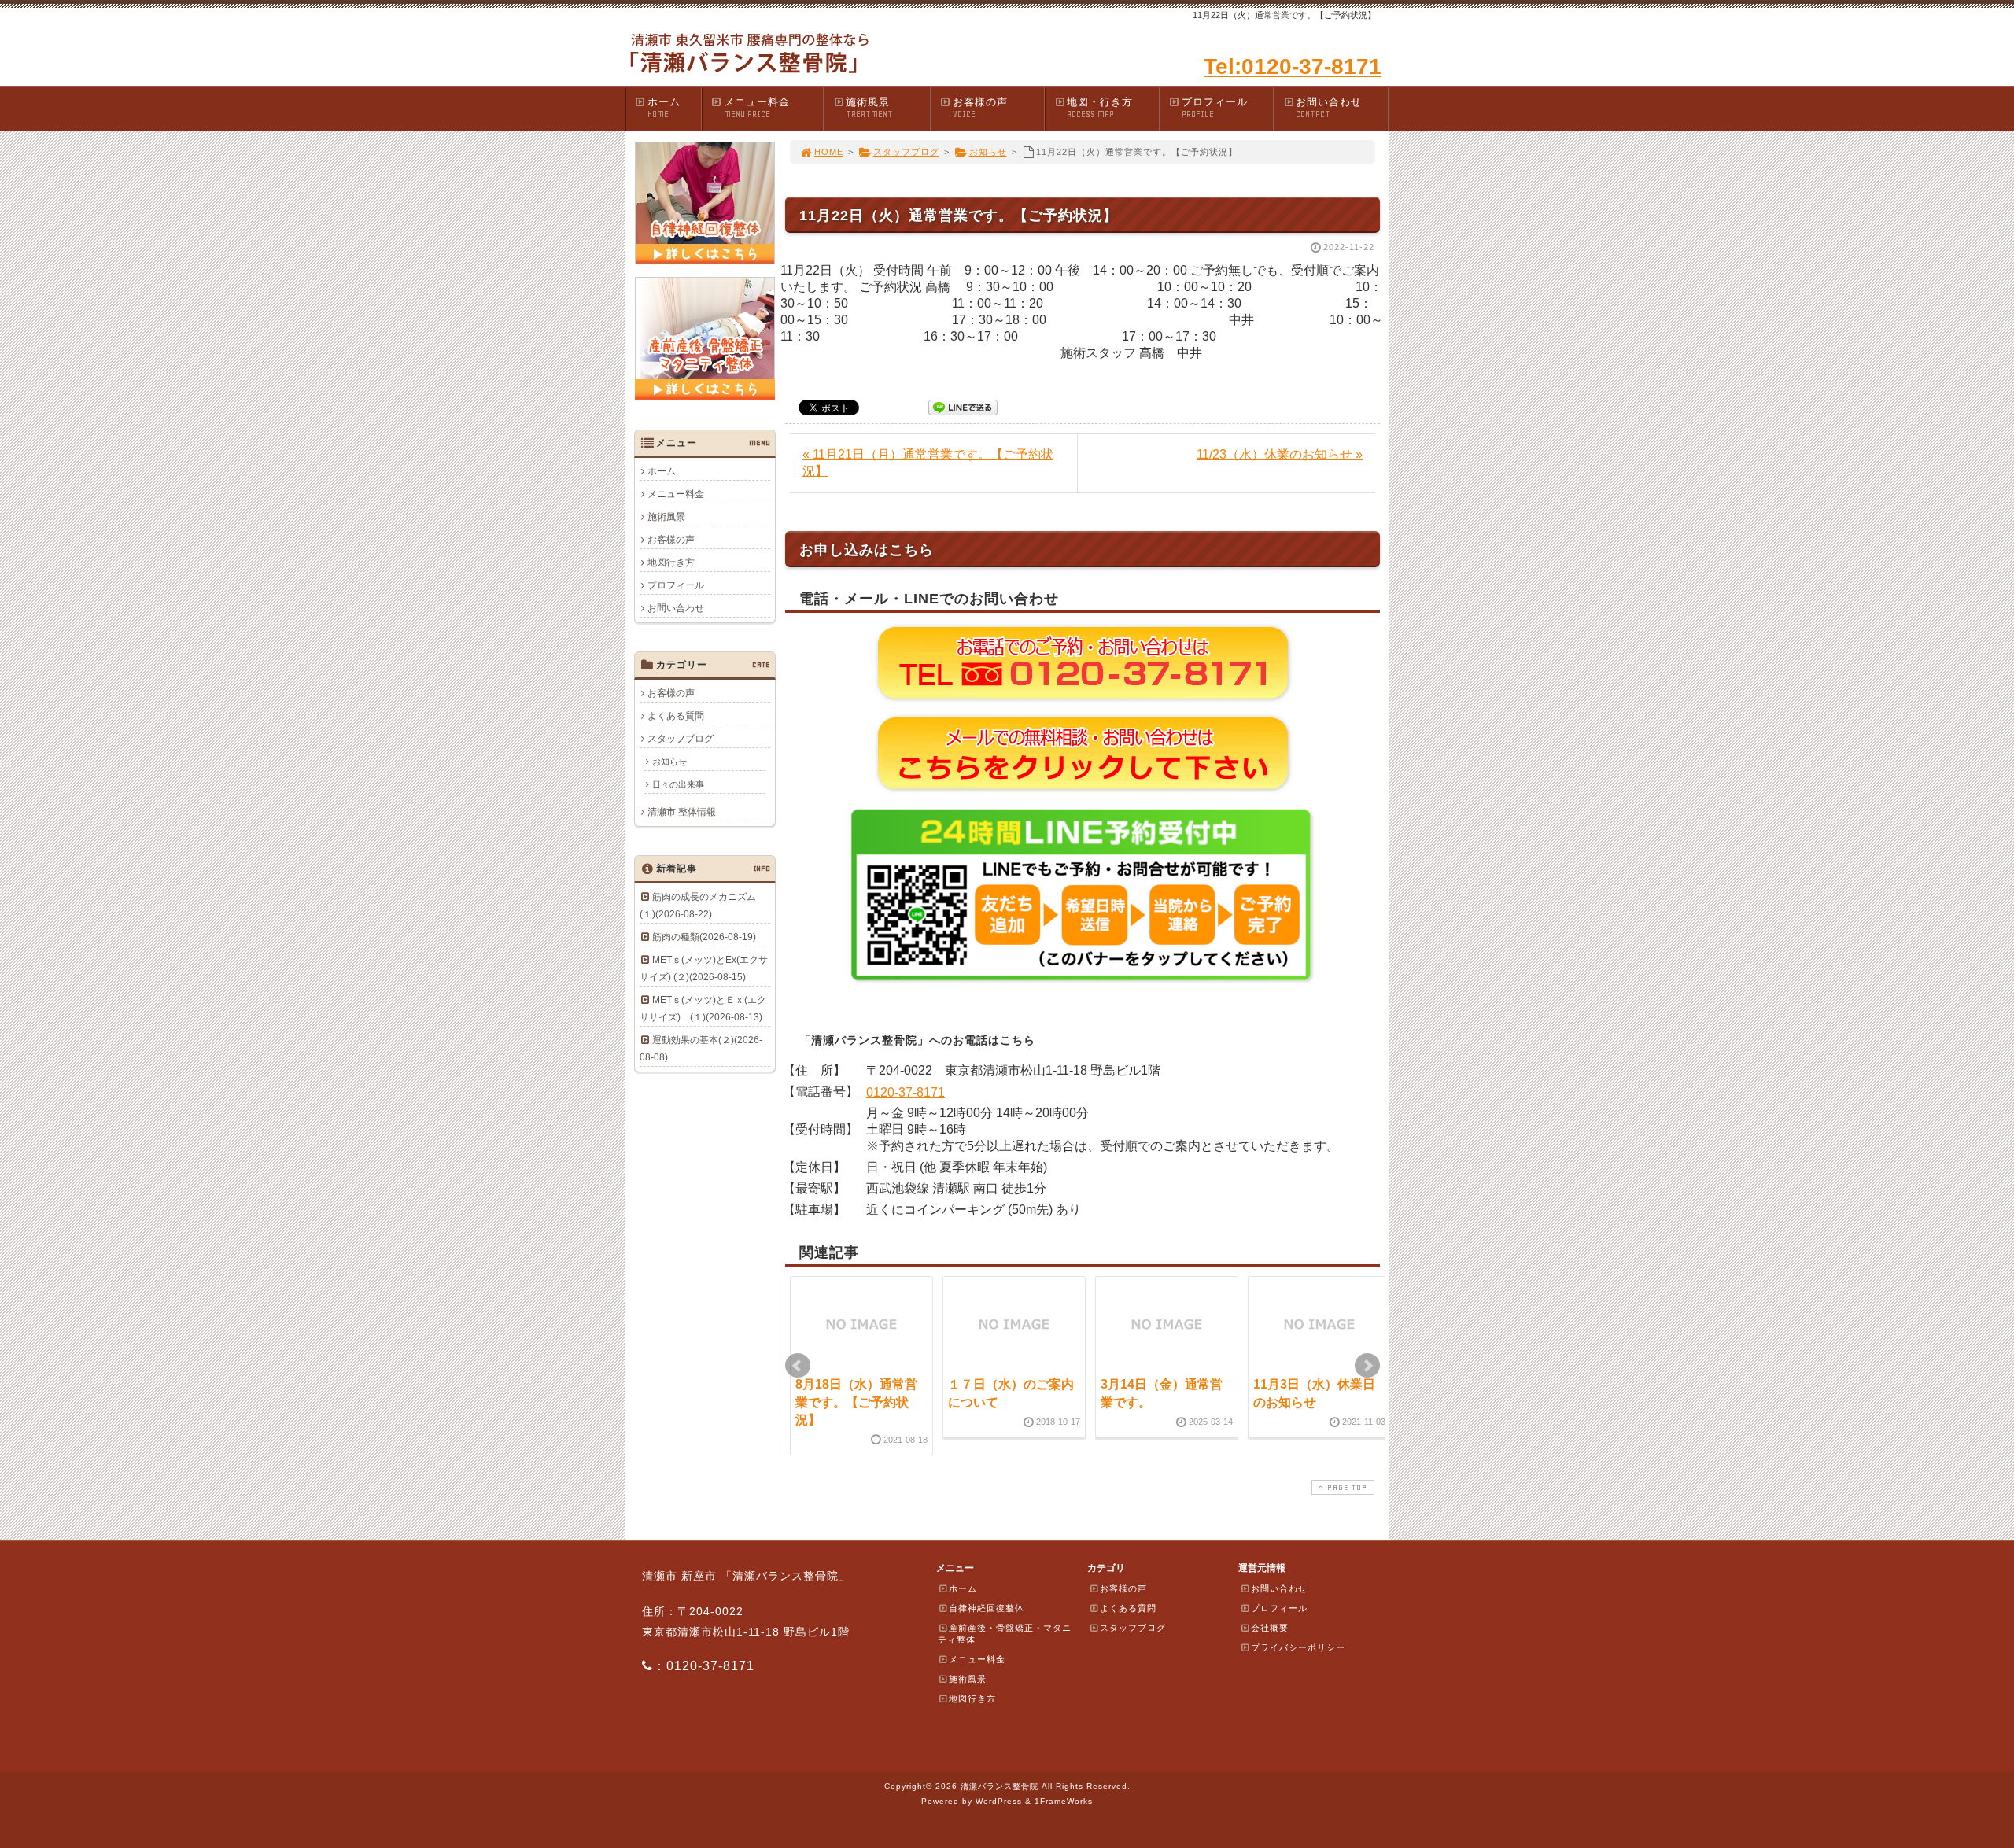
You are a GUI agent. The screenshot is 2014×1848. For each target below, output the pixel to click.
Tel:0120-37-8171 (1293, 66)
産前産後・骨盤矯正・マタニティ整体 (1005, 1634)
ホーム (664, 108)
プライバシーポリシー (1298, 1647)
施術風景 (869, 108)
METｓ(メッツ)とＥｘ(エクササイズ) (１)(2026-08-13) (703, 1009)
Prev (798, 1366)
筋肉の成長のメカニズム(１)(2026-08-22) (698, 906)
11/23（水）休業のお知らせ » (1280, 454)
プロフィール (1215, 108)
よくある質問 (676, 716)
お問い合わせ (1329, 108)
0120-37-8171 (906, 1092)
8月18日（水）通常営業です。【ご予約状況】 (856, 1402)
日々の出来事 (678, 784)
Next (1367, 1366)
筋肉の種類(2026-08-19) (704, 937)
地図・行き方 (1100, 108)
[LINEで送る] (963, 406)
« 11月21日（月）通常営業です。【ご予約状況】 (928, 463)
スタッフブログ (906, 152)
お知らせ (988, 152)
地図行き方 (671, 563)
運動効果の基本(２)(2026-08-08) (701, 1049)
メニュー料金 (757, 108)
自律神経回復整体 (987, 1608)
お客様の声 (980, 108)
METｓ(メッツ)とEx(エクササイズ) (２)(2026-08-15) (704, 968)
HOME (829, 152)
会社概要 (1270, 1628)
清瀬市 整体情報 (682, 812)
